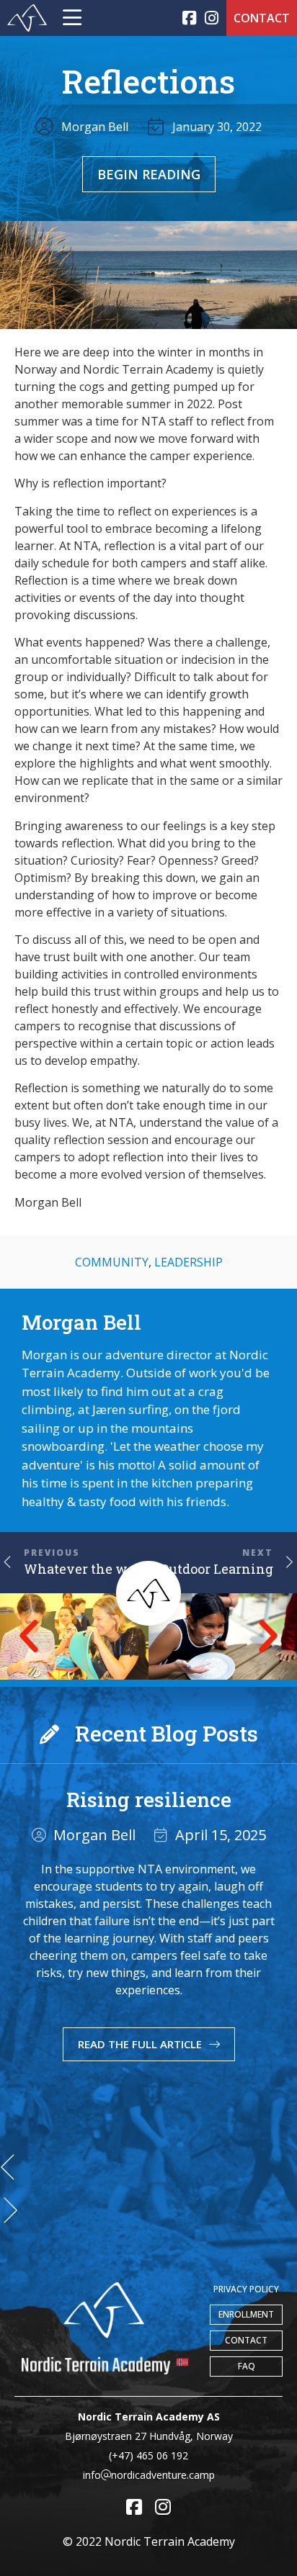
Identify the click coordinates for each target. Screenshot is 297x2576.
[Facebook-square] (189, 18)
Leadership (189, 1262)
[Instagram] (212, 18)
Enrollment (246, 2314)
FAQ (247, 2366)
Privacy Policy (246, 2289)
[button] (29, 1636)
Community (112, 1262)
